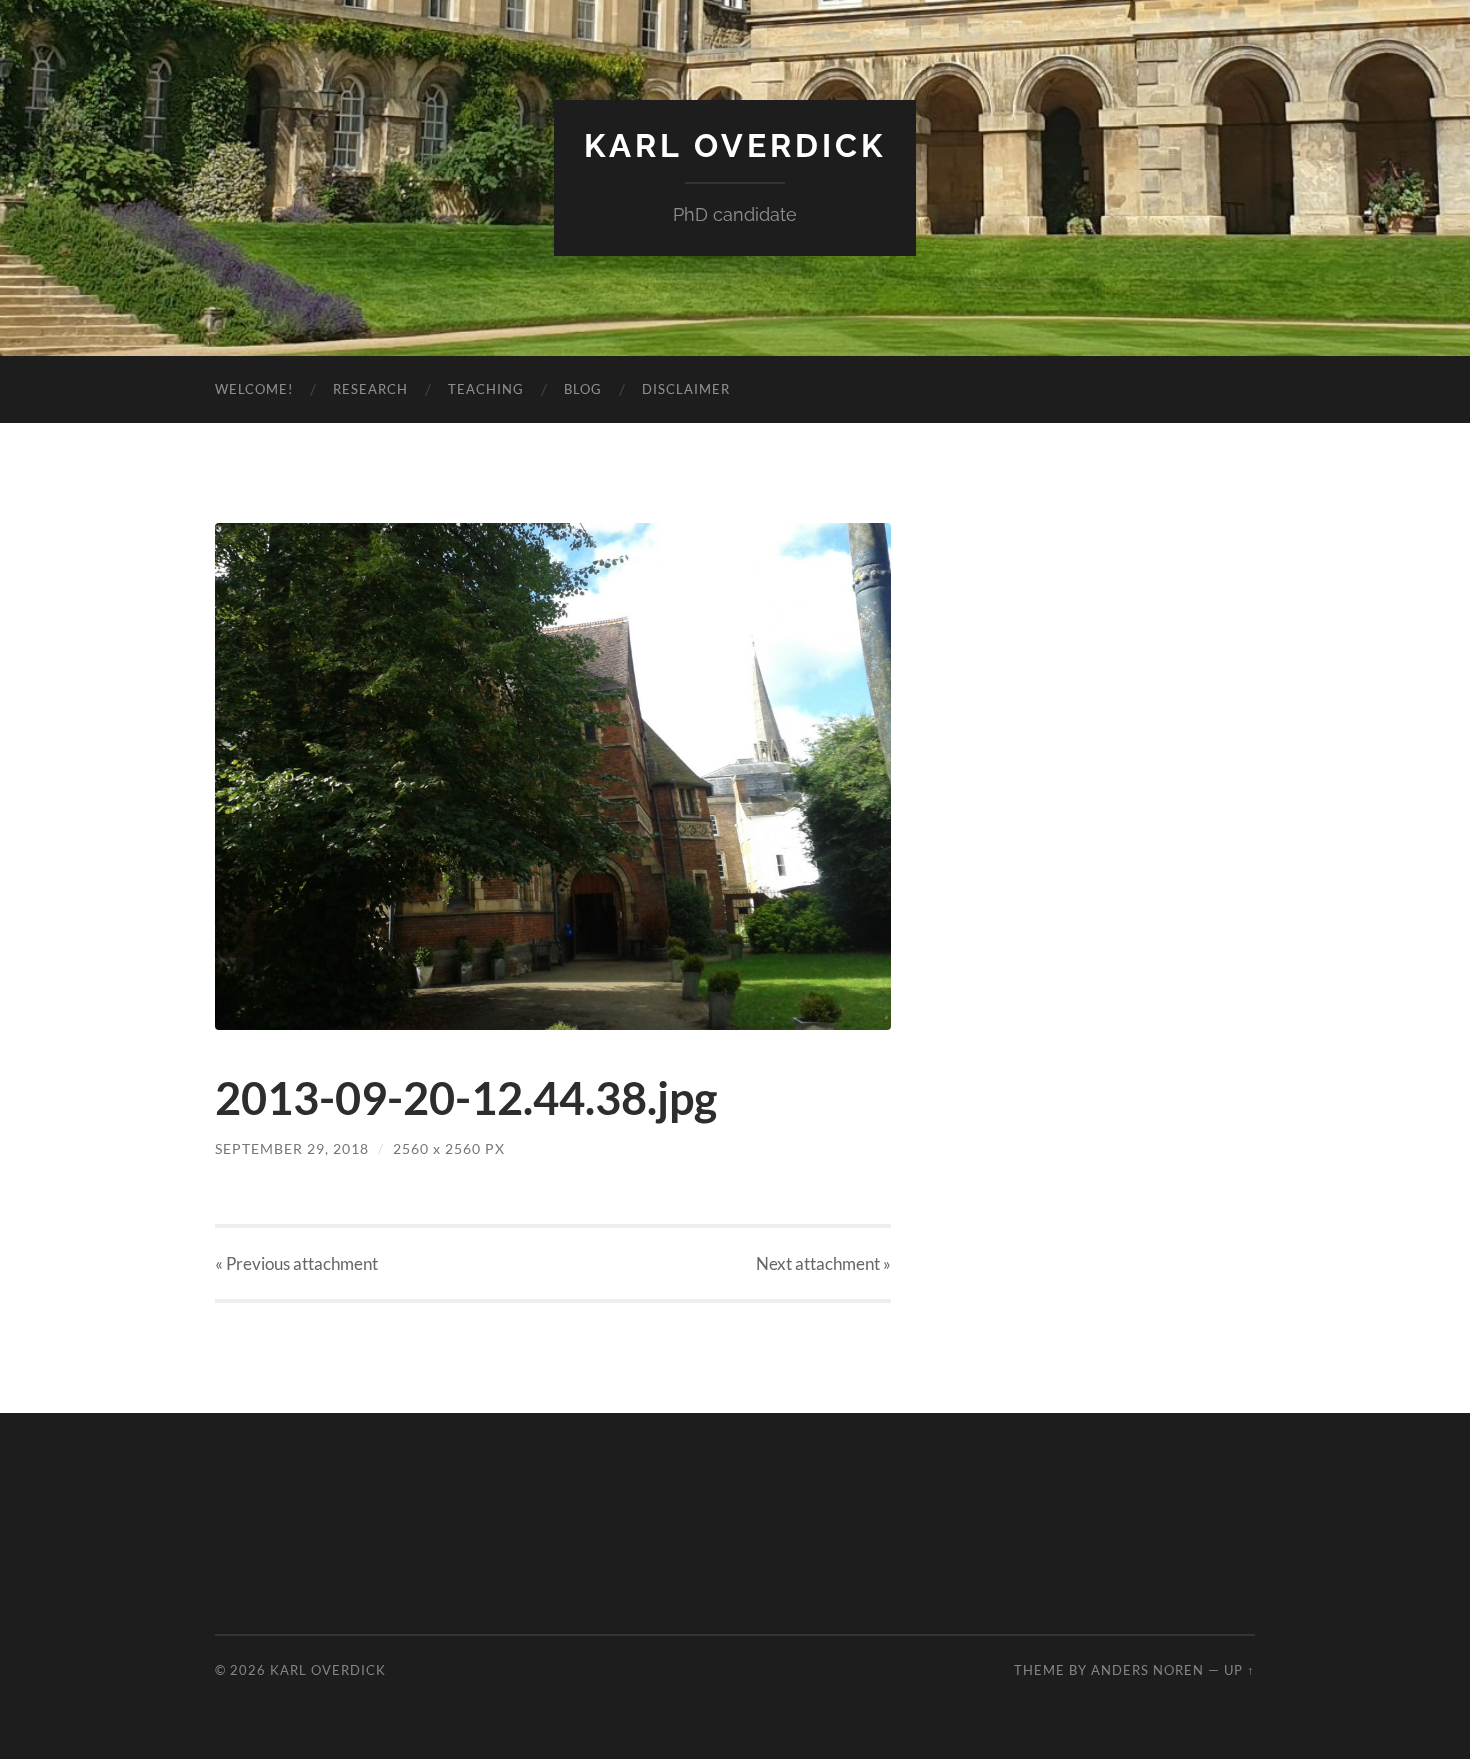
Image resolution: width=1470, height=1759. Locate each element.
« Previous (296, 1263)
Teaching (486, 389)
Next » (823, 1263)
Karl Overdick (735, 145)
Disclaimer (686, 389)
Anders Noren (1147, 1670)
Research (370, 389)
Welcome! (254, 389)
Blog (583, 389)
